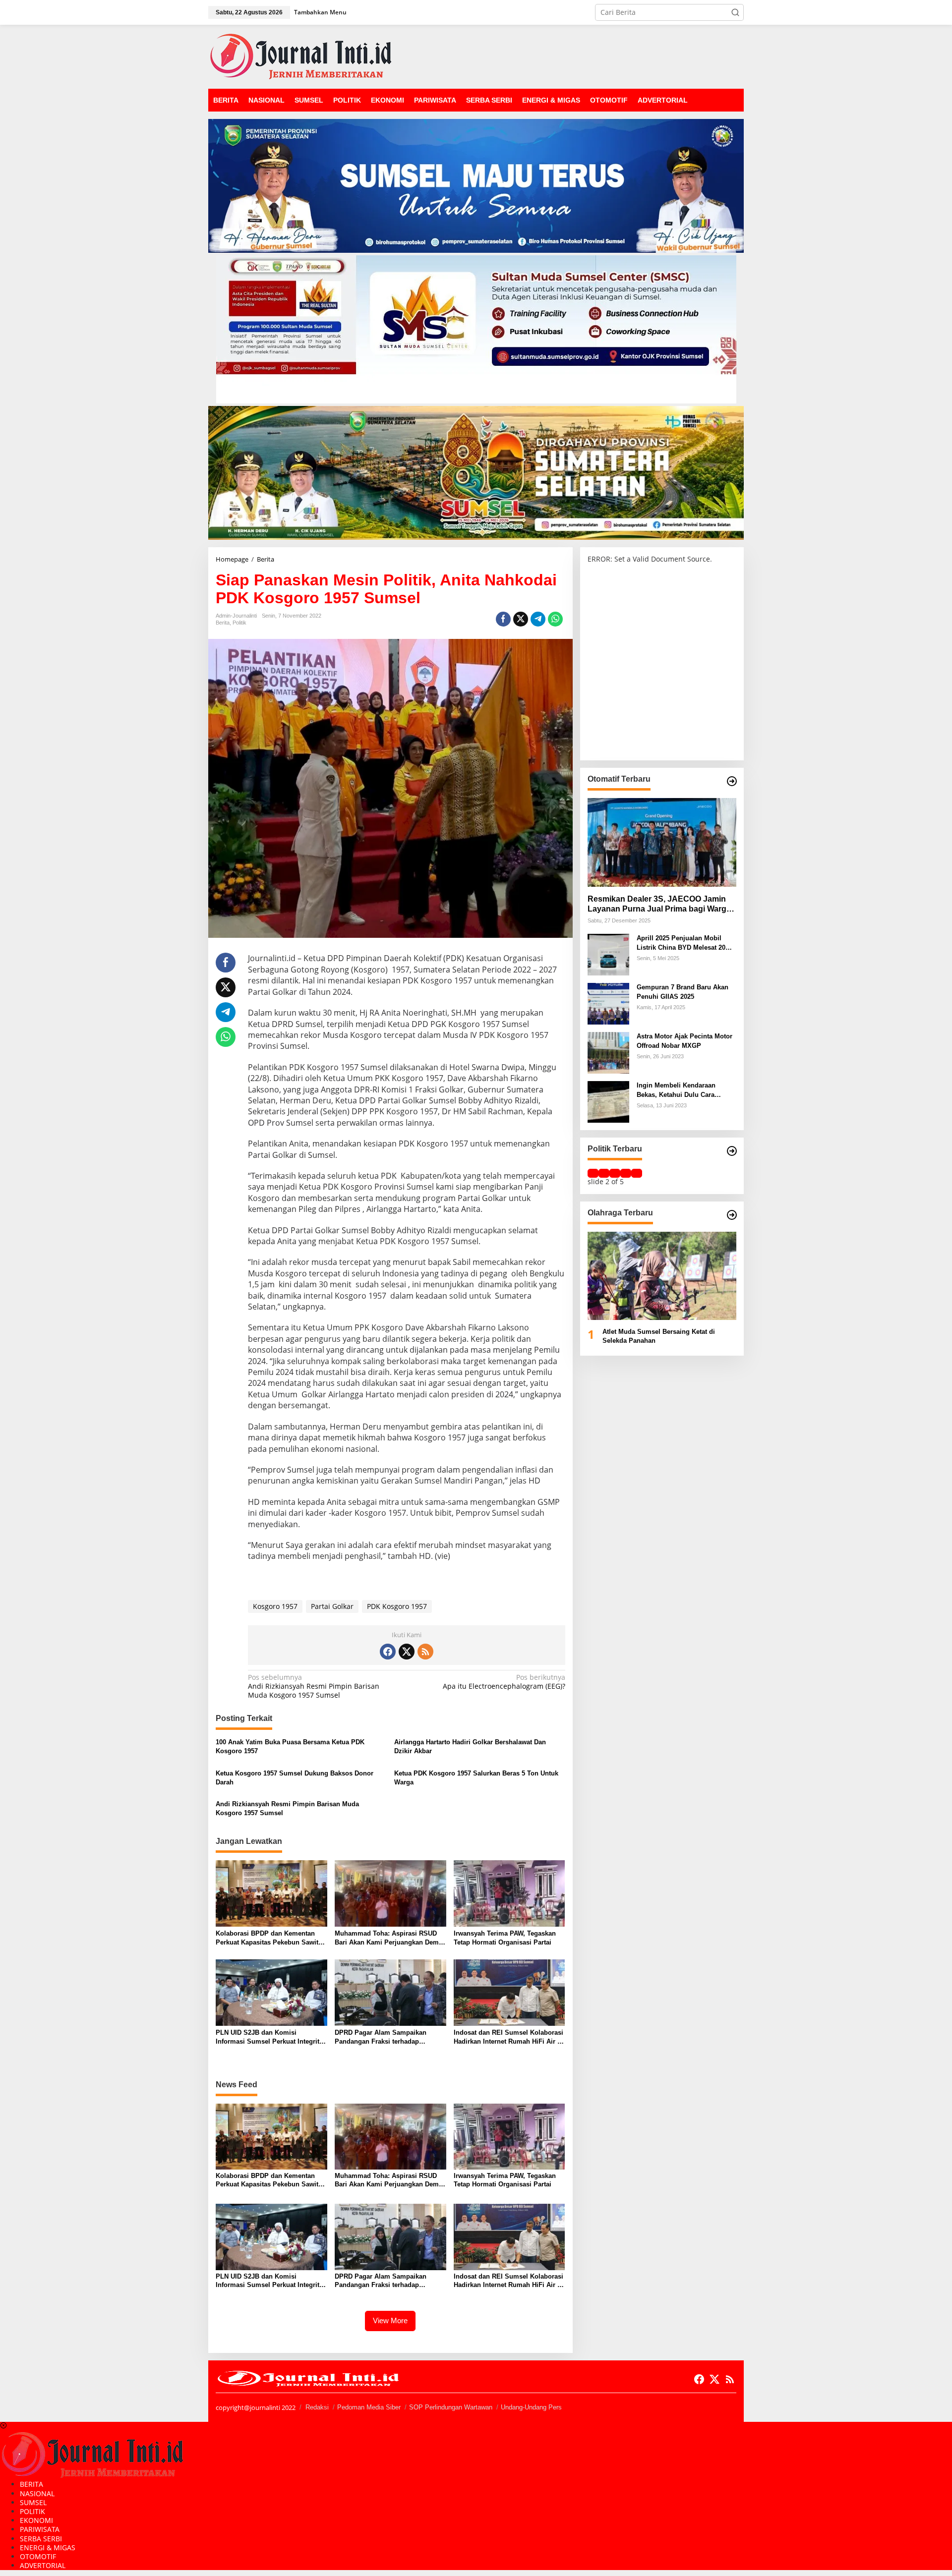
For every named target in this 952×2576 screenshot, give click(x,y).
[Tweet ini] (521, 619)
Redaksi (317, 2407)
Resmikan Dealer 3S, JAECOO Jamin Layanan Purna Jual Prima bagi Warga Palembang (659, 904)
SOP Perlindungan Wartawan (451, 2407)
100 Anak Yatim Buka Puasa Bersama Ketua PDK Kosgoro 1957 (290, 1746)
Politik (239, 623)
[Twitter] (407, 1652)
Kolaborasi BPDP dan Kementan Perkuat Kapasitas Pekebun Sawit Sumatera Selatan (267, 1938)
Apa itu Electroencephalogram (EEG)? (504, 1682)
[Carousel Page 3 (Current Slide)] (615, 1173)
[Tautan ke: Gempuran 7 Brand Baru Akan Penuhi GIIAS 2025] (608, 1003)
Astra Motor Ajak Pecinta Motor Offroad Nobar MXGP (684, 1041)
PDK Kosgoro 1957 (397, 1606)
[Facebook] (388, 1652)
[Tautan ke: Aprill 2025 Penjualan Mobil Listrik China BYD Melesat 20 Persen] (608, 954)
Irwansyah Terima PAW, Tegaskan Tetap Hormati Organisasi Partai (505, 1938)
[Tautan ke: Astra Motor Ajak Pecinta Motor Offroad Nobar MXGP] (608, 1052)
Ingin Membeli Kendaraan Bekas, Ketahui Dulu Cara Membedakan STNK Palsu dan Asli (683, 1090)
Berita (223, 623)
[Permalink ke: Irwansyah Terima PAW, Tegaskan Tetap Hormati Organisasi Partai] (509, 1893)
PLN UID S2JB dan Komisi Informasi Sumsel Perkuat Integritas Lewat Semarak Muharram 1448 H (271, 2037)
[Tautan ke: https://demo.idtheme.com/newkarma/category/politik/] (732, 1151)
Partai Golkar (332, 1606)
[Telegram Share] (538, 619)
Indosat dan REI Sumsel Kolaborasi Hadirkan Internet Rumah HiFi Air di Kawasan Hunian (508, 2037)
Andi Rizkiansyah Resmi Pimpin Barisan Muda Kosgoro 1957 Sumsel (314, 1686)
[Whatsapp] (555, 619)
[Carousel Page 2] (604, 1173)
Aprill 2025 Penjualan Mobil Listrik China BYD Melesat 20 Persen (681, 943)
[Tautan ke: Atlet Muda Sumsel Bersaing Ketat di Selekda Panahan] (662, 1276)
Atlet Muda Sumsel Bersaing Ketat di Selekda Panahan (659, 1336)
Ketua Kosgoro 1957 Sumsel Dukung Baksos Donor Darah (295, 1778)
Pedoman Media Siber (369, 2407)
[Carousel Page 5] (637, 1173)
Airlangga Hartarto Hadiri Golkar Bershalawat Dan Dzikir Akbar (470, 1746)
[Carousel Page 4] (626, 1173)
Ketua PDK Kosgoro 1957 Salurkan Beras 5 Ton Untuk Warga (476, 1778)
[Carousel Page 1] (593, 1173)
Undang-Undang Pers (531, 2407)
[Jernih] (301, 56)
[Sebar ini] (503, 619)
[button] (735, 12)
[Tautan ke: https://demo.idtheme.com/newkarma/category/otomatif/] (732, 781)
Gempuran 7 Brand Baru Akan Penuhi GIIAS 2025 (683, 992)
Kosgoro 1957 (275, 1606)
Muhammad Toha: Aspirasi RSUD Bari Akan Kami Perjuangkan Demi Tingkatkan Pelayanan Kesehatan (388, 1938)
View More (390, 2320)
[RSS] (425, 1652)
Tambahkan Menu (320, 12)
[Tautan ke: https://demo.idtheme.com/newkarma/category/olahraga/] (732, 1215)
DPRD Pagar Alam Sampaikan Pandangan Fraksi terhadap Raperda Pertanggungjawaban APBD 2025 (381, 2037)
